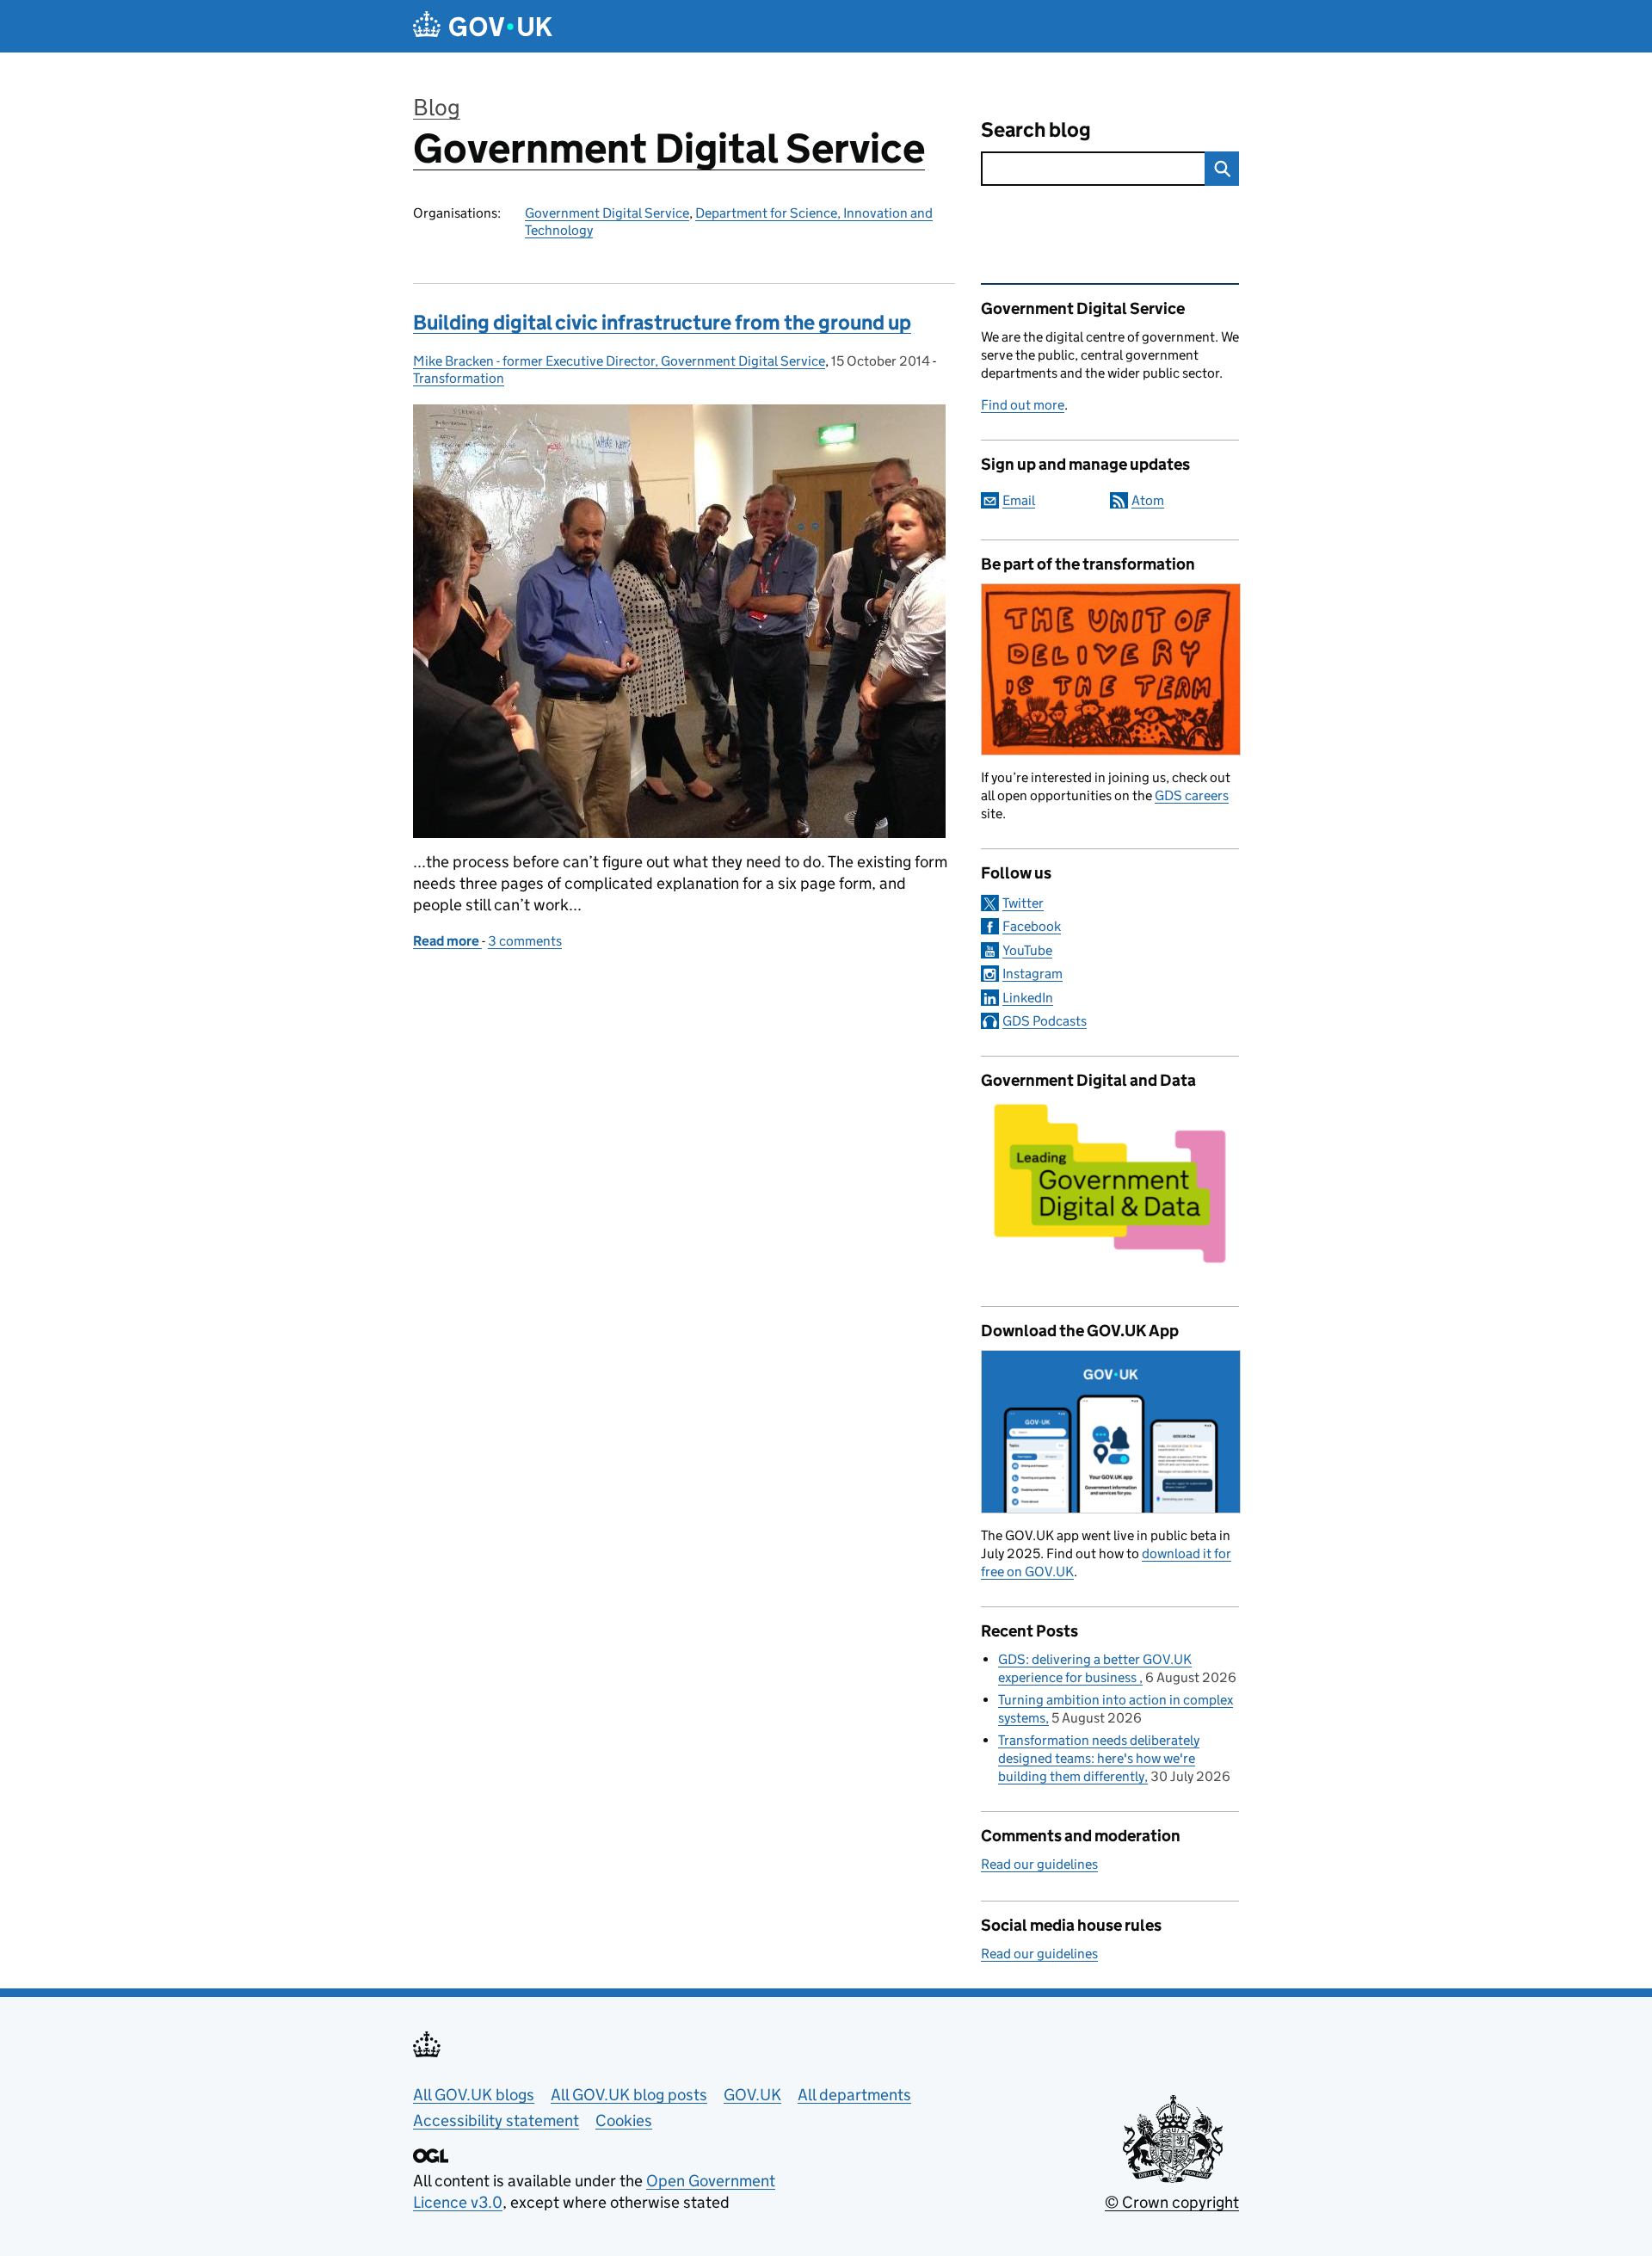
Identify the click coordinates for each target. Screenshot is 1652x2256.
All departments (854, 2095)
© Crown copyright (1172, 2202)
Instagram (1032, 974)
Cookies (624, 2120)
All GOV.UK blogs (474, 2095)
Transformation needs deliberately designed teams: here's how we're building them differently (1099, 1758)
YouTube (1027, 950)
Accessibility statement (496, 2120)
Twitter (1023, 903)
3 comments (525, 941)
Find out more (1023, 405)
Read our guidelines (1039, 1864)
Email (1019, 500)
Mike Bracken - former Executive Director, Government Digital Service (619, 361)
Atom (1148, 500)
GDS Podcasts (1045, 1021)
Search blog (1036, 129)
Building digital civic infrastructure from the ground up (662, 322)
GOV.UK (752, 2095)
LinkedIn (1028, 998)
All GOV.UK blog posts (629, 2095)
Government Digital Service (669, 148)
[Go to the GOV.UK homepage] (483, 26)
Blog (437, 107)
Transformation (459, 378)
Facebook (1032, 926)
